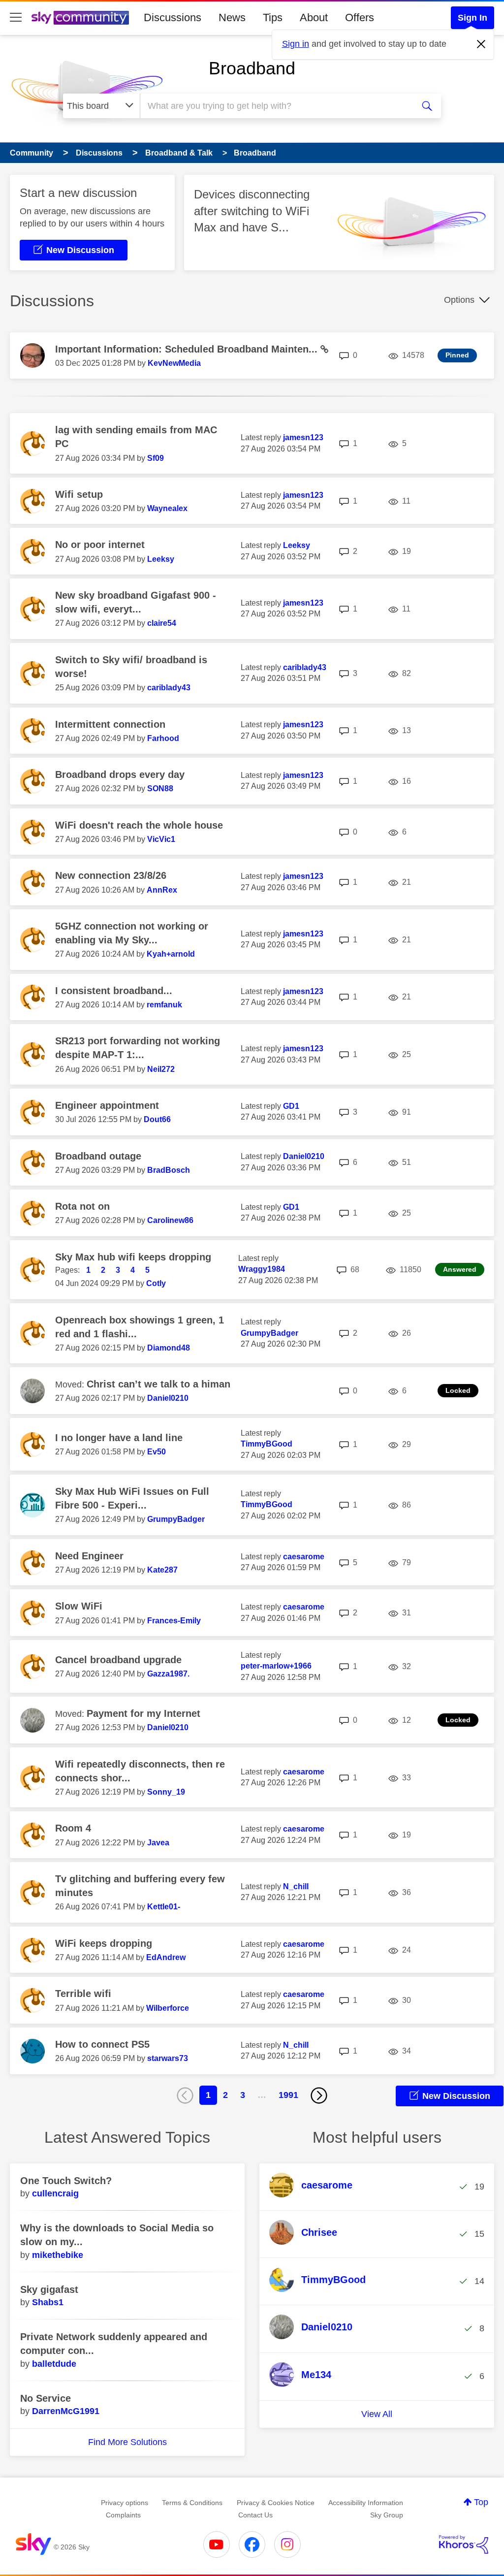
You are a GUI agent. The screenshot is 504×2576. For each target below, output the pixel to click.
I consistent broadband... (114, 991)
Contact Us (255, 2515)
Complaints (123, 2515)
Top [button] (481, 2502)
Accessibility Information (366, 2503)
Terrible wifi (83, 1994)
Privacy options (125, 2503)
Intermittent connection (110, 724)
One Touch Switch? (66, 2181)
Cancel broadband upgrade (118, 1660)
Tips (273, 17)
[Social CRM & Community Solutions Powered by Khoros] (464, 2544)
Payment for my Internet (143, 1713)
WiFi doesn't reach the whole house (139, 825)
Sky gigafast (49, 2289)
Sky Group (387, 2515)
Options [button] (459, 300)
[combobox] (276, 106)
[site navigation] (16, 18)
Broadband (252, 68)
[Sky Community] (80, 18)
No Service (46, 2398)
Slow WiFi (79, 1606)
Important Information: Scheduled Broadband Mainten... (188, 349)
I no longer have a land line (119, 1438)
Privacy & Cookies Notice (276, 2503)
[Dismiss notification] (481, 44)
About (314, 17)
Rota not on (82, 1206)
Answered (460, 1269)
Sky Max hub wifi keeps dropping (133, 1257)
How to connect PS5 (102, 2044)
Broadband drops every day (120, 774)
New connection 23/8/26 (111, 875)
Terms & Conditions (192, 2503)
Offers (360, 17)
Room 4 (73, 1828)
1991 (288, 2095)
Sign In (472, 18)
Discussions (173, 17)
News (232, 17)
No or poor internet (100, 545)
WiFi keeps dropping (104, 1943)
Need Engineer (89, 1556)
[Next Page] (319, 2095)
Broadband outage (98, 1156)
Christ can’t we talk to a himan (158, 1384)
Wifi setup (79, 494)
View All (377, 2414)
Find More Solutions (127, 2442)
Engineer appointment (107, 1105)
